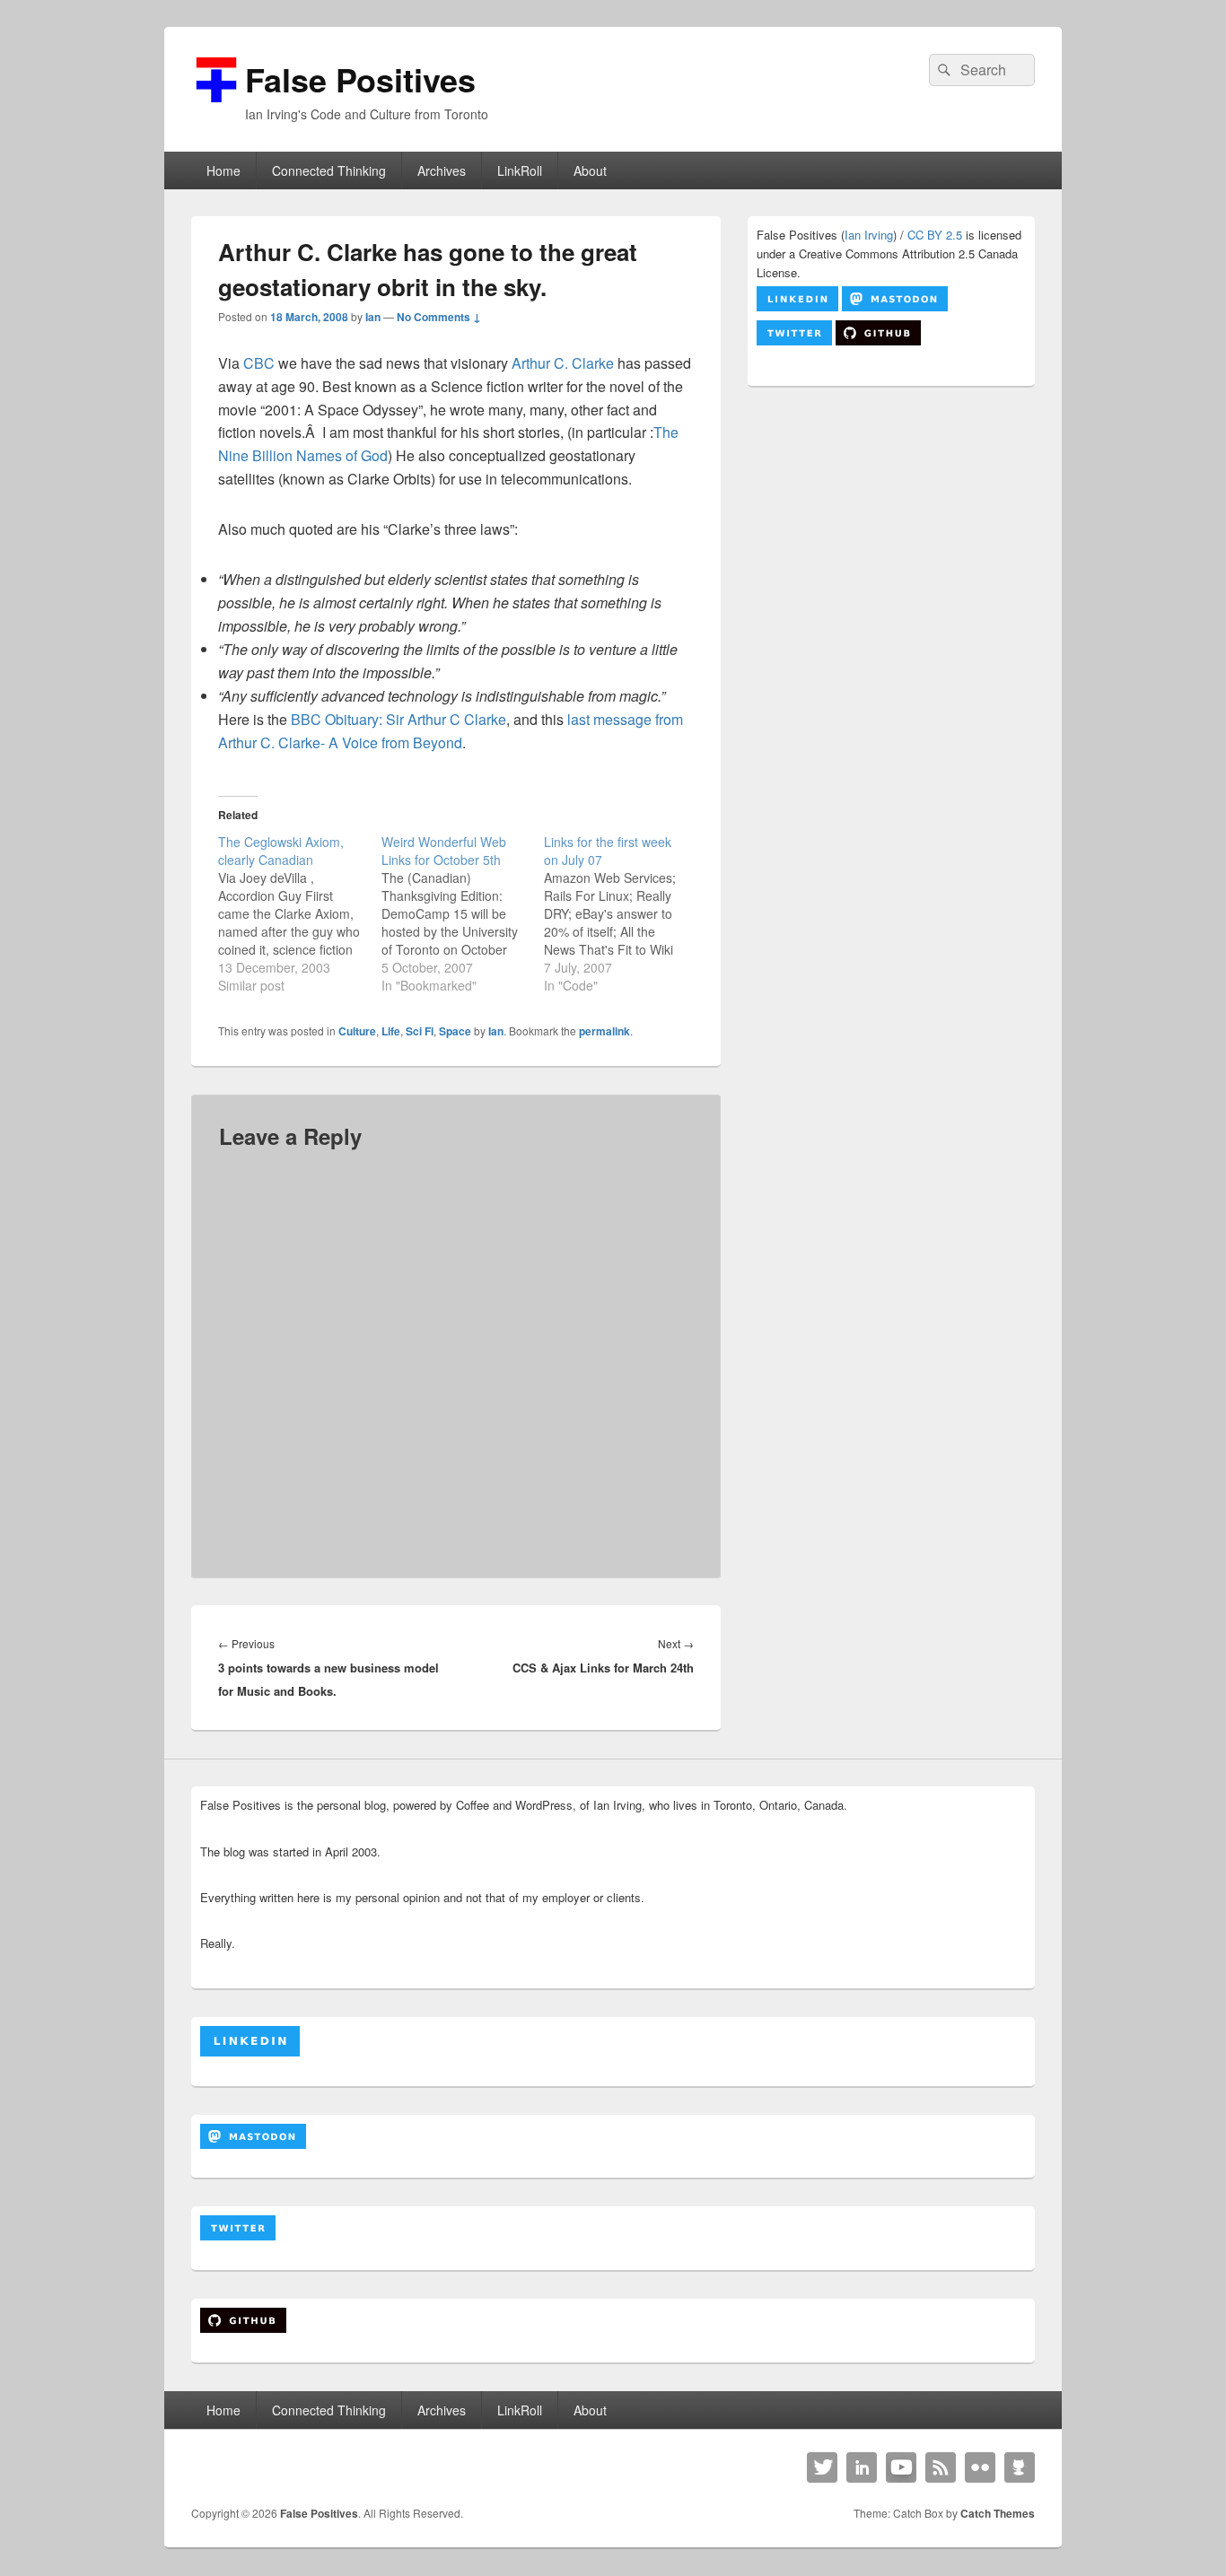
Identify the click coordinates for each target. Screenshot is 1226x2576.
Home (223, 170)
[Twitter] (822, 2467)
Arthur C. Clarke (563, 363)
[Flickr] (980, 2467)
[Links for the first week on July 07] (626, 913)
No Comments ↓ (439, 317)
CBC (259, 363)
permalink (604, 1031)
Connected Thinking (329, 170)
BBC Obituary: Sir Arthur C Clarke (398, 719)
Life (391, 1031)
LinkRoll (520, 170)
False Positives (360, 79)
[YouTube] (901, 2467)
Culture (357, 1031)
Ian (373, 317)
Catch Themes (998, 2513)
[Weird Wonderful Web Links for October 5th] (463, 913)
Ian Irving (869, 235)
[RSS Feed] (941, 2467)
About (590, 170)
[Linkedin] (862, 2467)
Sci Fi (420, 1031)
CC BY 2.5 (935, 235)
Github (1020, 2467)
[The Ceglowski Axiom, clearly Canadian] (300, 913)
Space (455, 1031)
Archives (442, 170)
